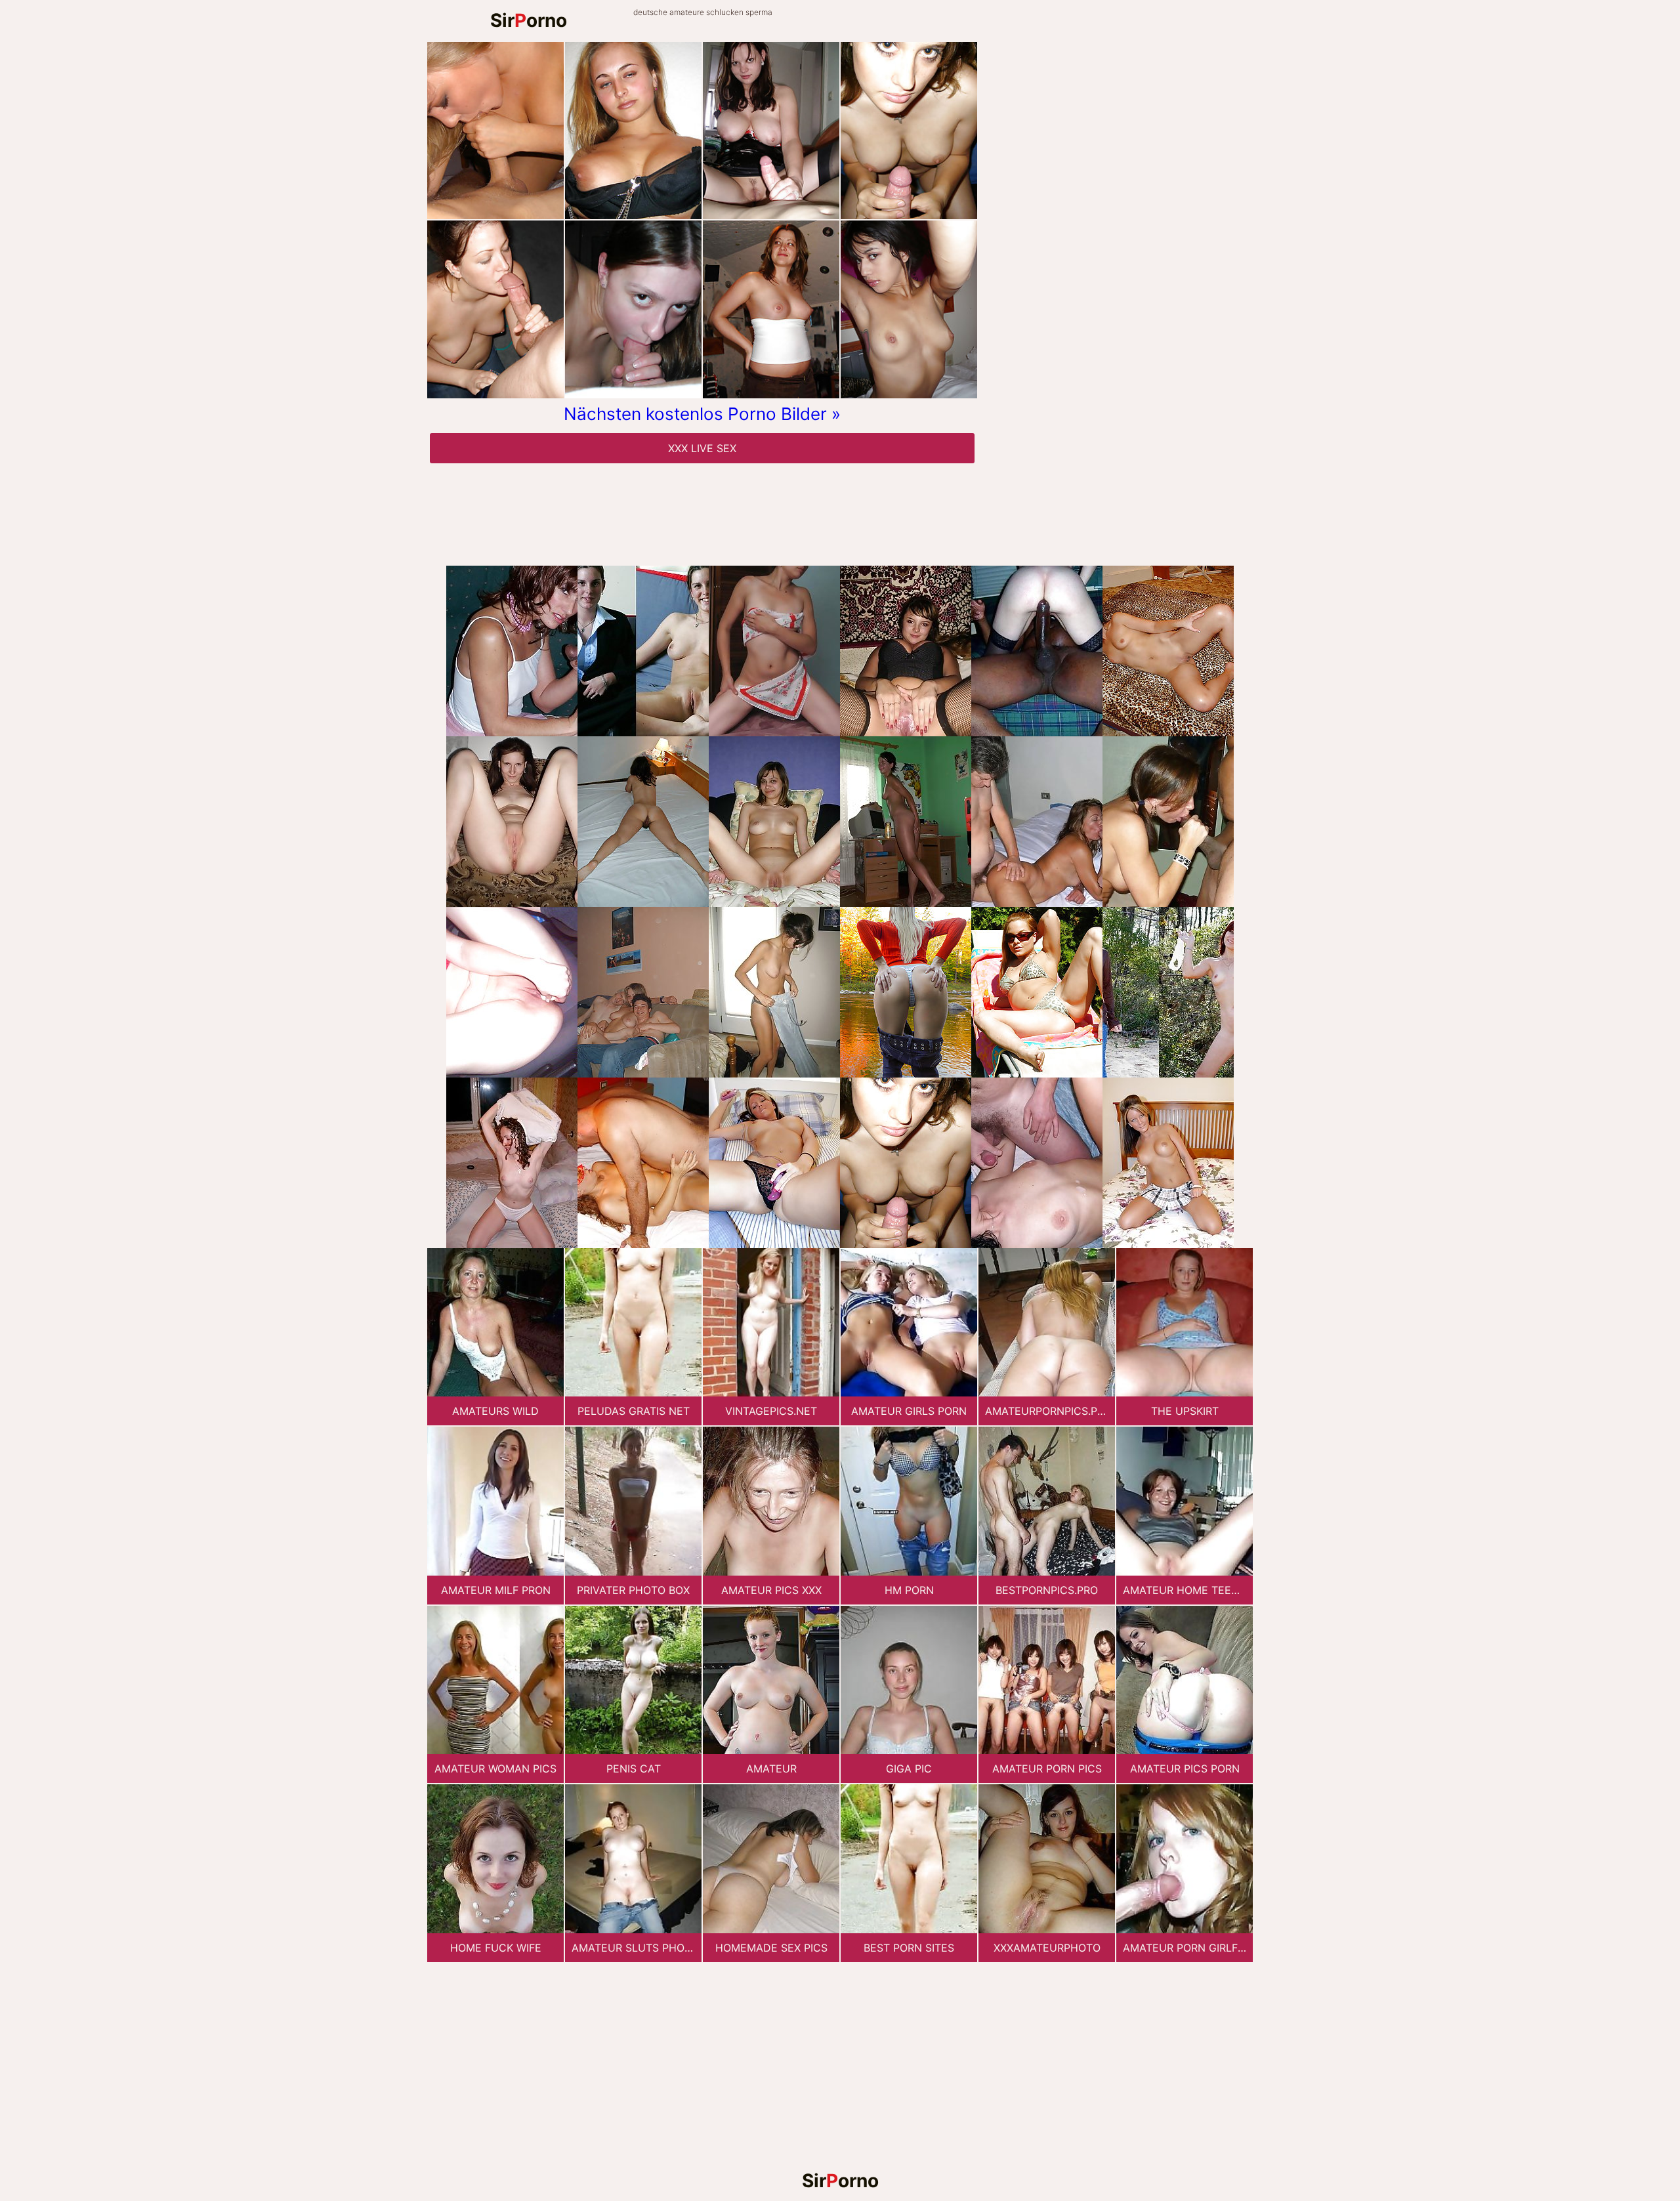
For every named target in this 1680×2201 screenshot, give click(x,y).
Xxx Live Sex (702, 448)
